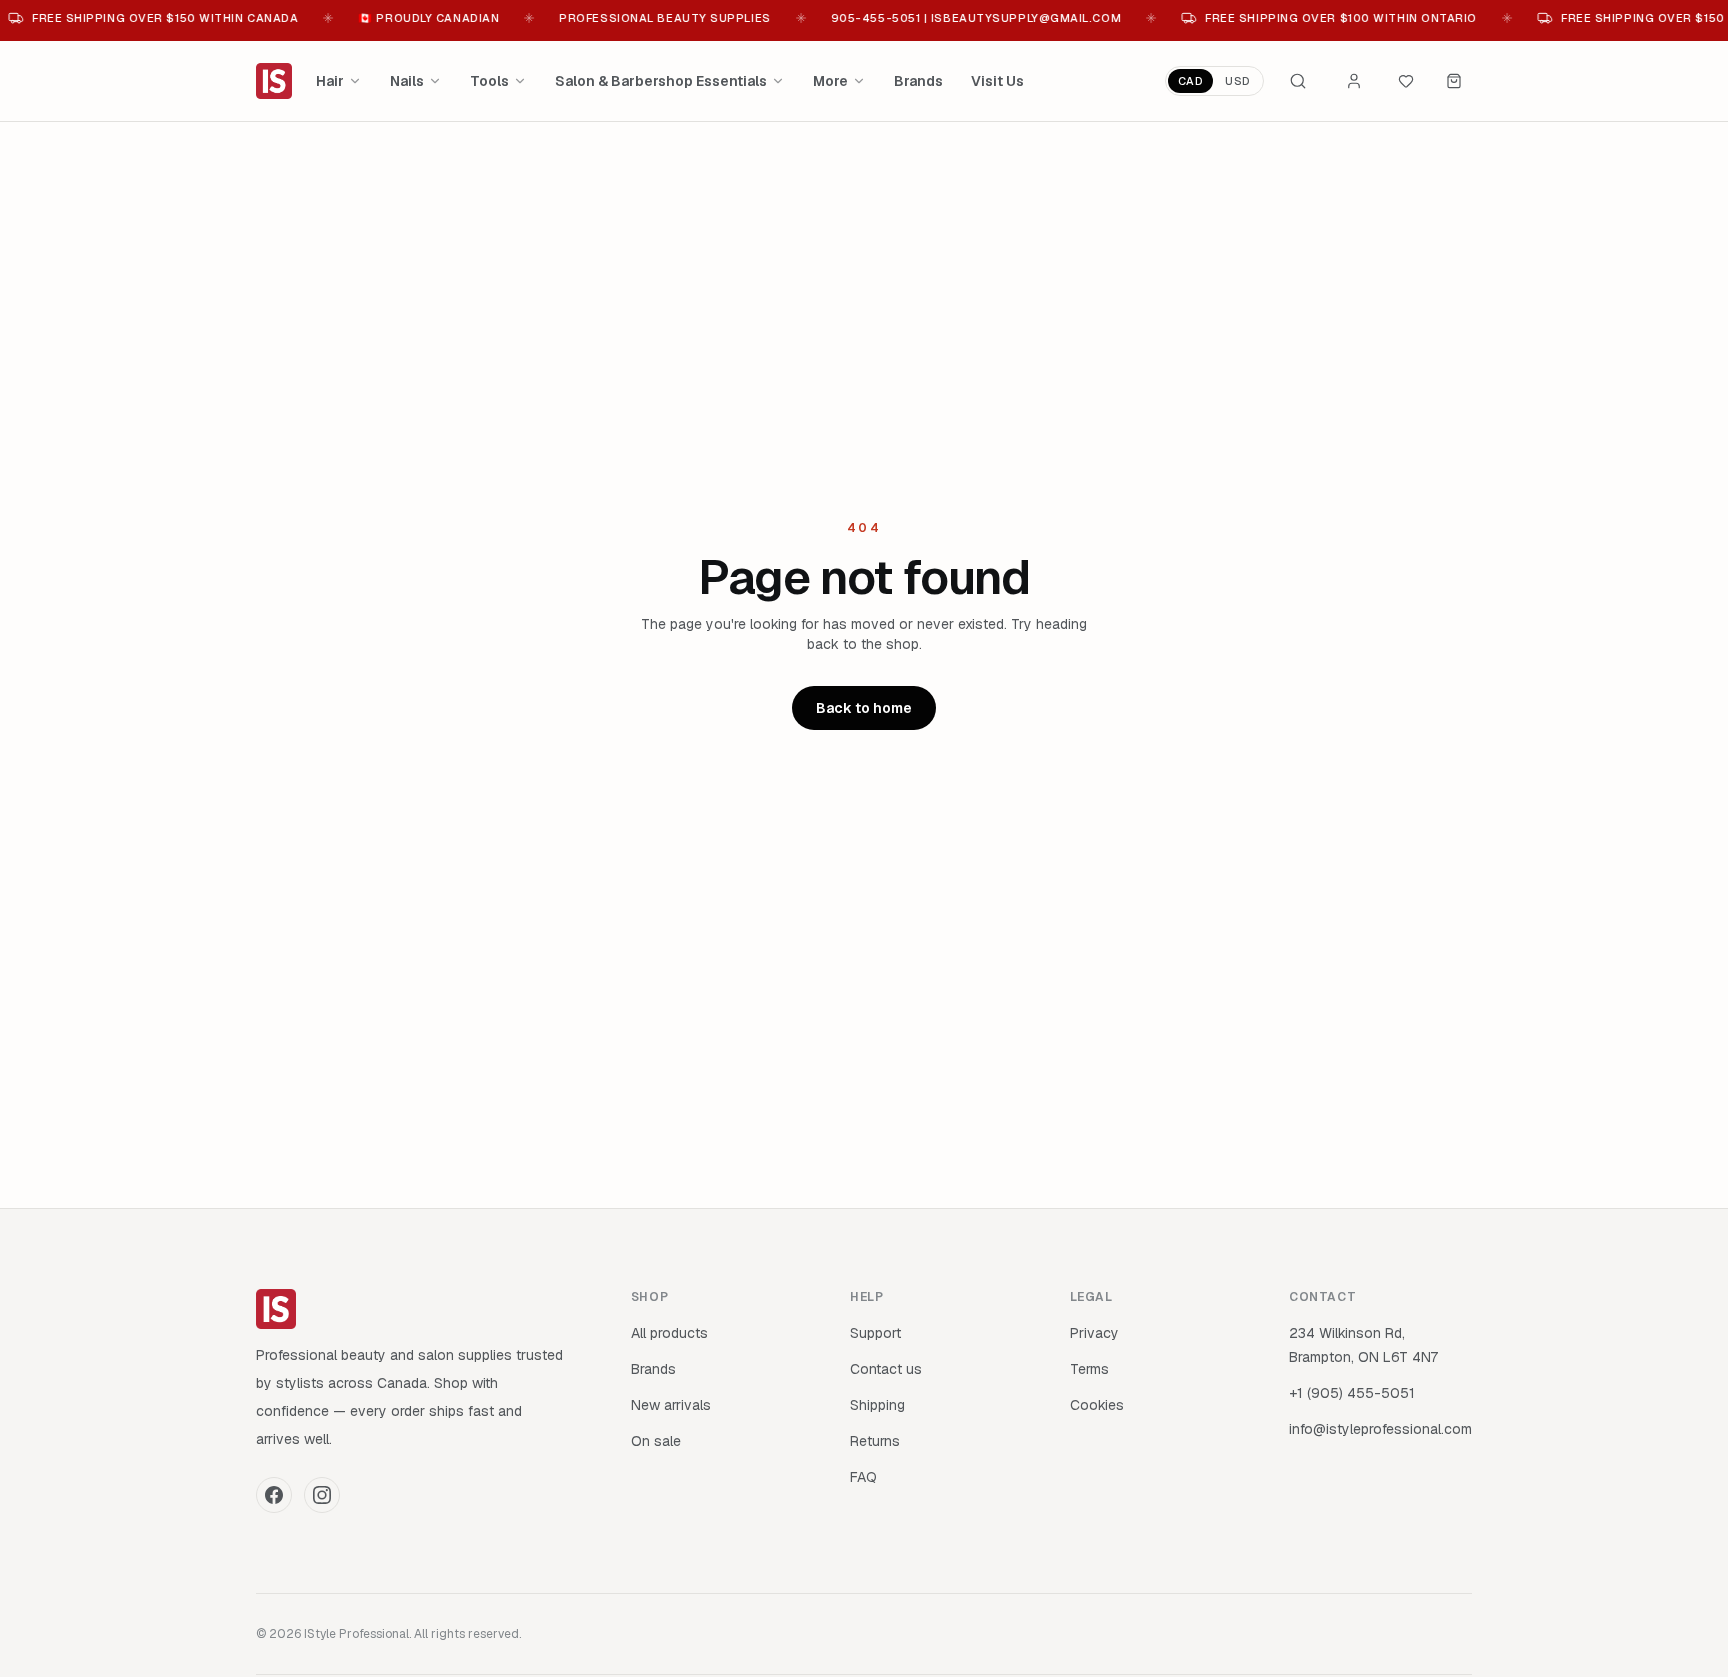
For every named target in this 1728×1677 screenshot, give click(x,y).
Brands (918, 81)
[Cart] (1454, 81)
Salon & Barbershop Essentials (661, 81)
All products (669, 1333)
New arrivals (671, 1405)
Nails (407, 81)
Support (875, 1333)
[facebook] (274, 1495)
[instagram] (322, 1495)
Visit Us (997, 81)
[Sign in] (1354, 81)
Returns (875, 1441)
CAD (1191, 81)
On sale (656, 1441)
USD (1238, 81)
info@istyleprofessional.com (1380, 1429)
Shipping (877, 1405)
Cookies (1097, 1405)
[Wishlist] (1406, 81)
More (830, 81)
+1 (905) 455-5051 (1352, 1393)
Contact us (886, 1369)
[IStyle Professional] (274, 81)
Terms (1089, 1369)
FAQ (863, 1477)
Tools (489, 81)
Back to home (864, 708)
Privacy (1094, 1333)
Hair (330, 81)
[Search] (1298, 81)
